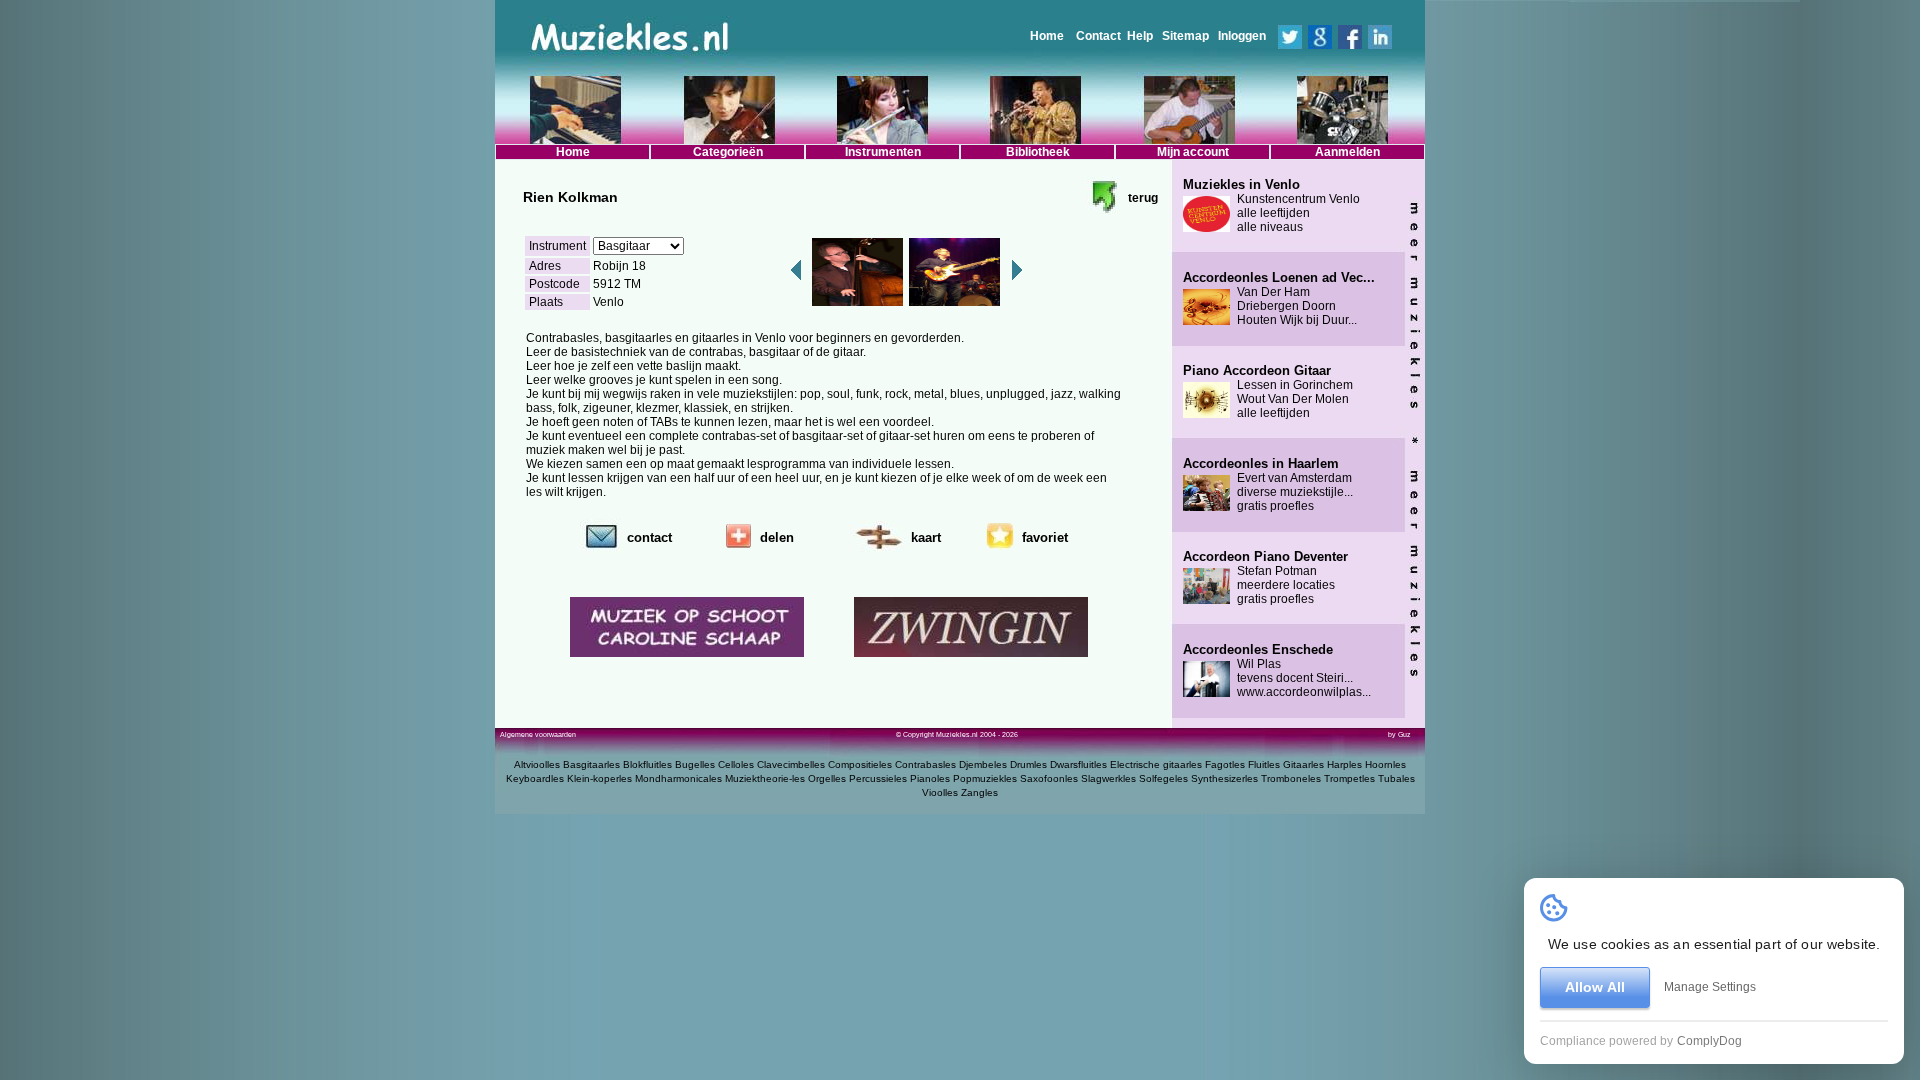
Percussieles (878, 778)
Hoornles (1385, 764)
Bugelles (695, 764)
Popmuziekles (985, 778)
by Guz (1399, 734)
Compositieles (860, 764)
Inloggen (1242, 36)
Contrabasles (925, 764)
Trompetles (1349, 778)
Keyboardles (535, 778)
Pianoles (930, 778)
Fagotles (1225, 764)
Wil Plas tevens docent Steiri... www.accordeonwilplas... (1277, 671)
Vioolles (940, 792)
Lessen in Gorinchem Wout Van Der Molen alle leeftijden (1268, 392)
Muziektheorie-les (765, 778)
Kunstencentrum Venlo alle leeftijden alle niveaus (1271, 206)
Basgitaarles (591, 764)
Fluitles (1264, 764)
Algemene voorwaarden (538, 734)
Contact (1098, 36)
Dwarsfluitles (1078, 764)
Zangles (979, 792)
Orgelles (827, 778)
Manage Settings (1710, 987)
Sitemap (1185, 36)
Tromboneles (1291, 778)
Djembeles (983, 764)
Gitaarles (1303, 764)
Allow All (1595, 987)
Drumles (1028, 764)
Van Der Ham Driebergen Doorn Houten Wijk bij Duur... (1279, 299)
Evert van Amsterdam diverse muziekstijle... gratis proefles (1268, 485)
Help (1140, 36)
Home (1047, 36)
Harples (1344, 764)
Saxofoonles (1049, 778)
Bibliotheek (1038, 152)
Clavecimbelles (791, 764)
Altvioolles (537, 764)
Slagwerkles (1108, 778)
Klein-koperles (599, 778)
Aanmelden (1347, 152)
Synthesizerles (1224, 778)
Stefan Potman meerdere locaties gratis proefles (1265, 578)
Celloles (736, 764)
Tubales (1396, 778)
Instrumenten (883, 152)
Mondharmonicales (678, 778)
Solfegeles (1163, 778)
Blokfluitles (647, 764)
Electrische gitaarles (1156, 764)
